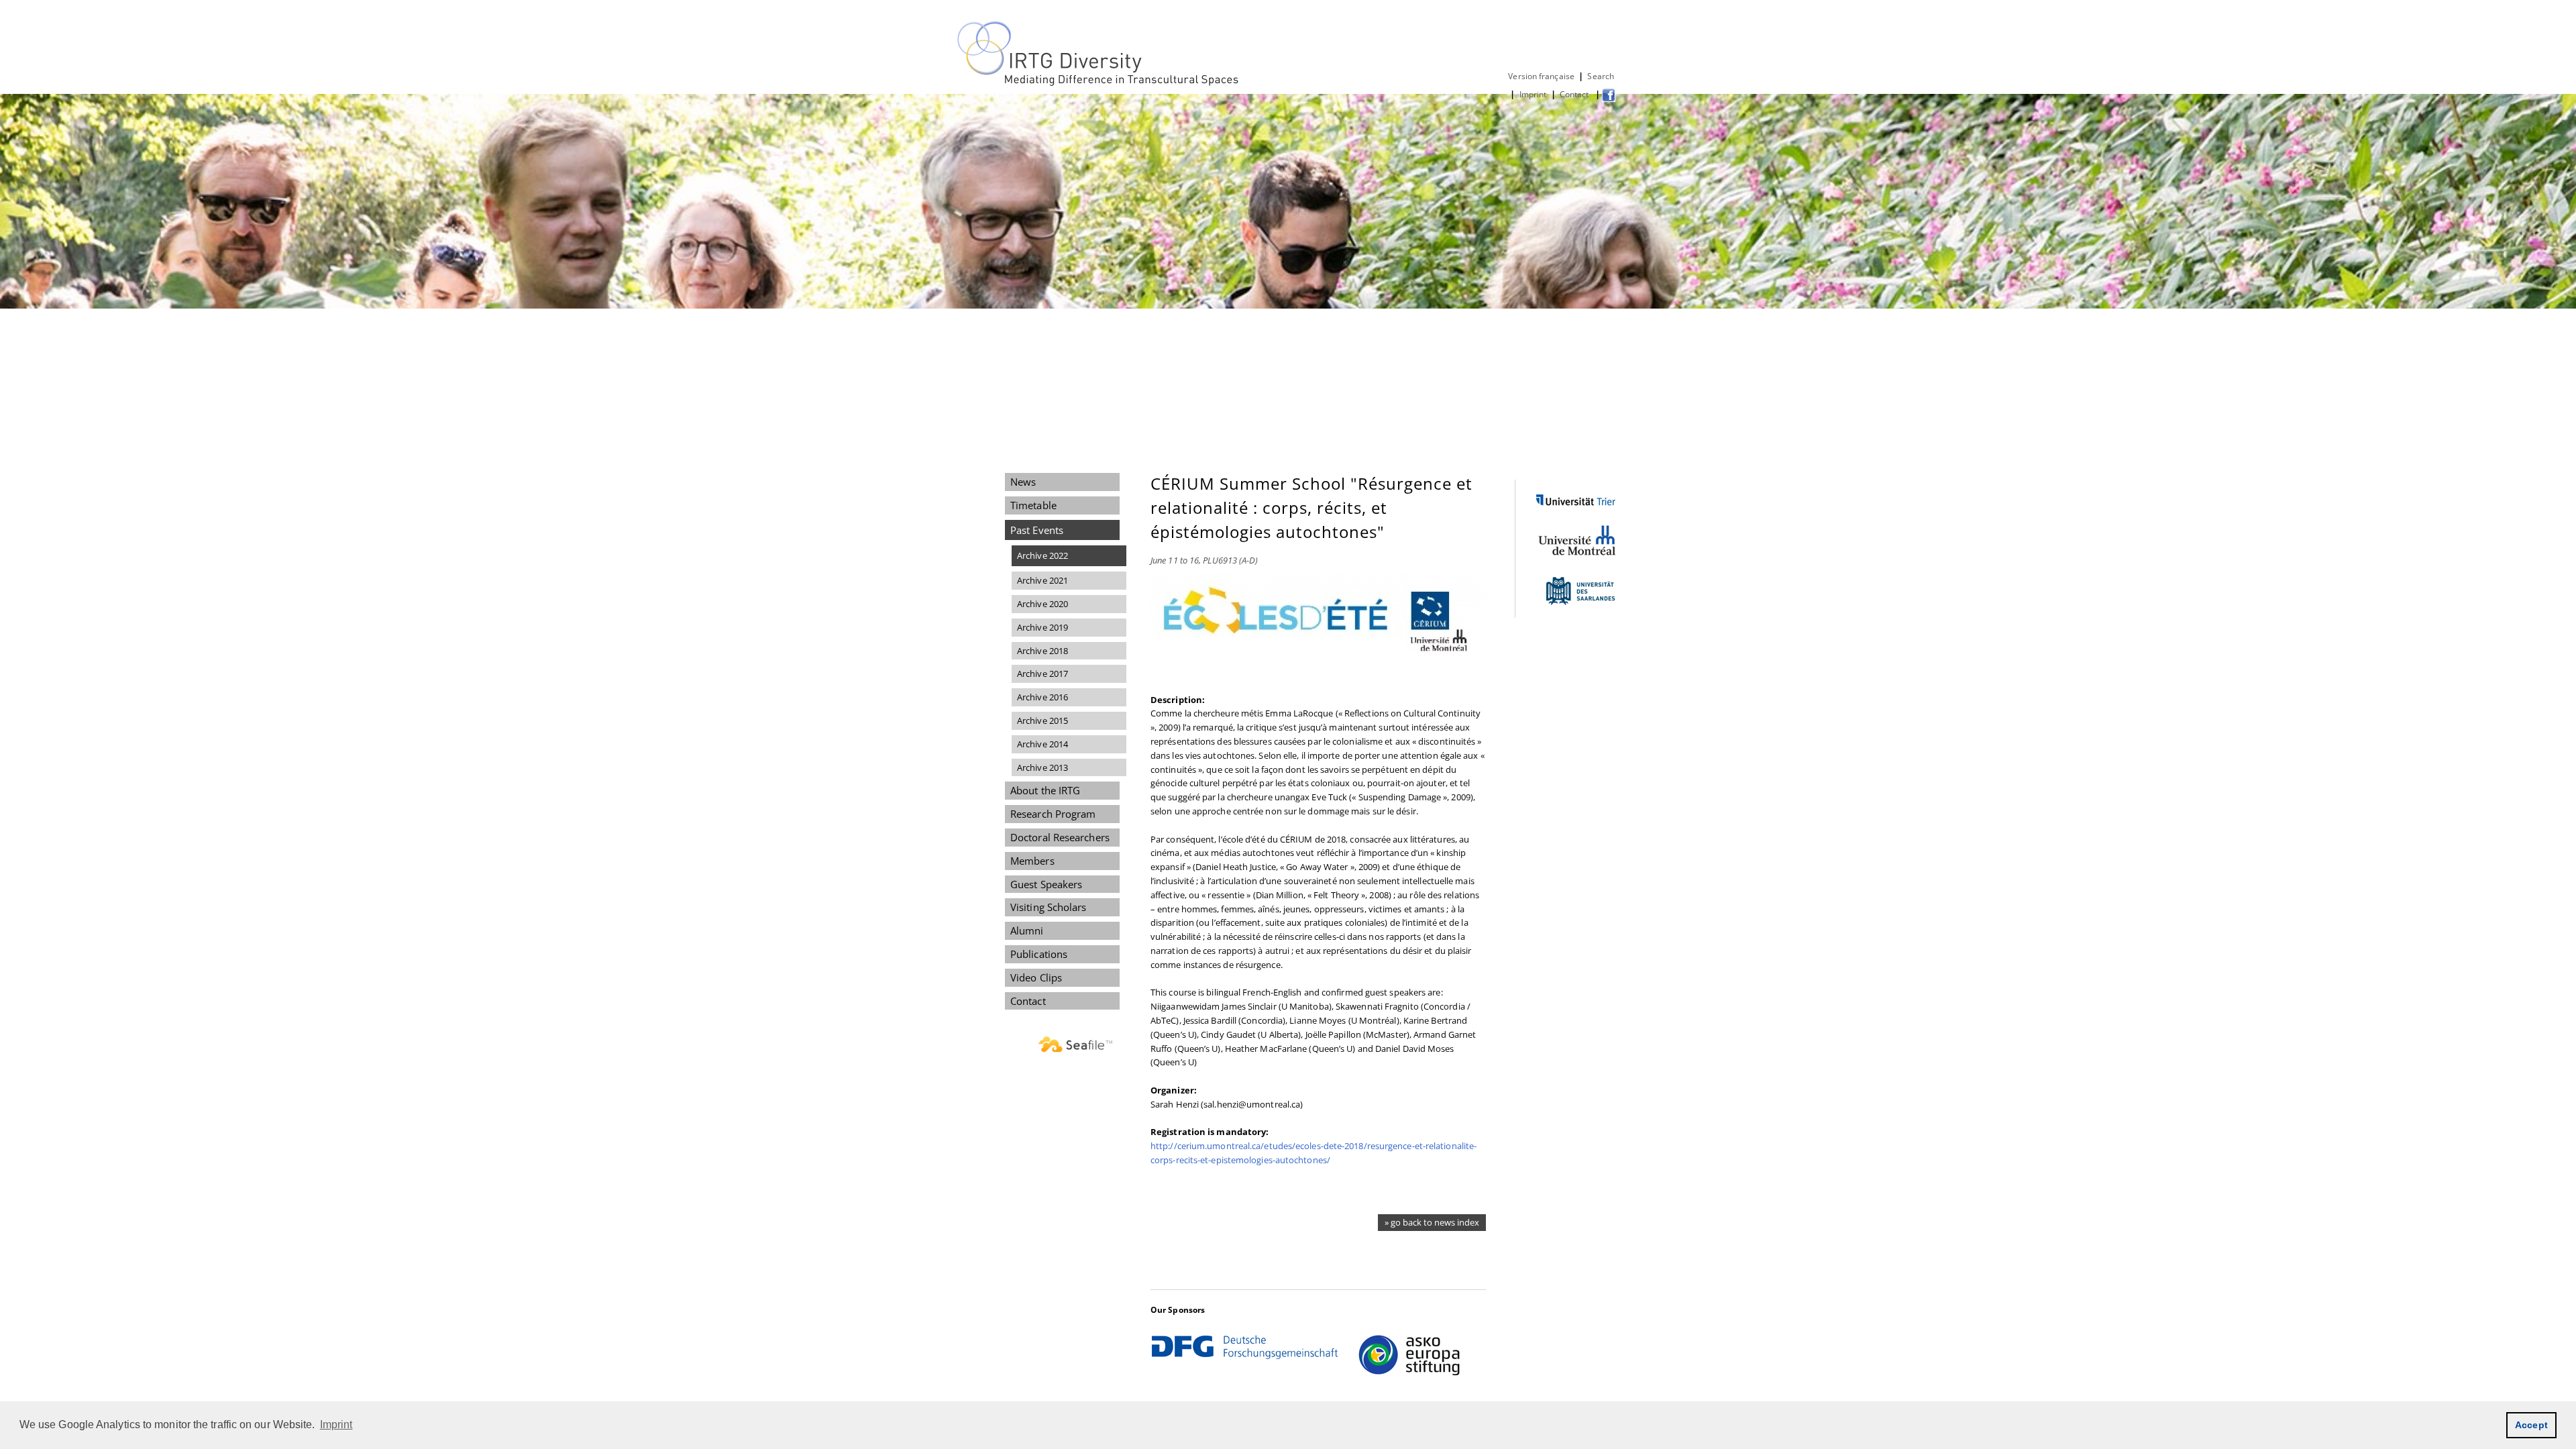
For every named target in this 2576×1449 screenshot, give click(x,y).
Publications (1039, 954)
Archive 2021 (1042, 580)
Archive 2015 (1042, 720)
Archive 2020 (1042, 604)
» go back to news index (1432, 1222)
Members (1032, 861)
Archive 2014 (1042, 744)
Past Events (1037, 530)
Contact (1575, 94)
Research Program (1053, 814)
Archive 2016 (1042, 697)
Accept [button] (2531, 1425)
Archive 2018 (1042, 651)
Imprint (1533, 94)
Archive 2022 (1042, 555)
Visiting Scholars (1049, 907)
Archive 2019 (1042, 627)
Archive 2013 (1042, 767)
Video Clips (1036, 977)
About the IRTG (1045, 790)
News (1023, 482)
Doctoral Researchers (1060, 837)
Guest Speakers (1046, 884)
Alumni (1027, 930)
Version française (1541, 76)
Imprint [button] (336, 1425)
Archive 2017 (1042, 674)
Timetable (1033, 505)
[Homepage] (1099, 83)
